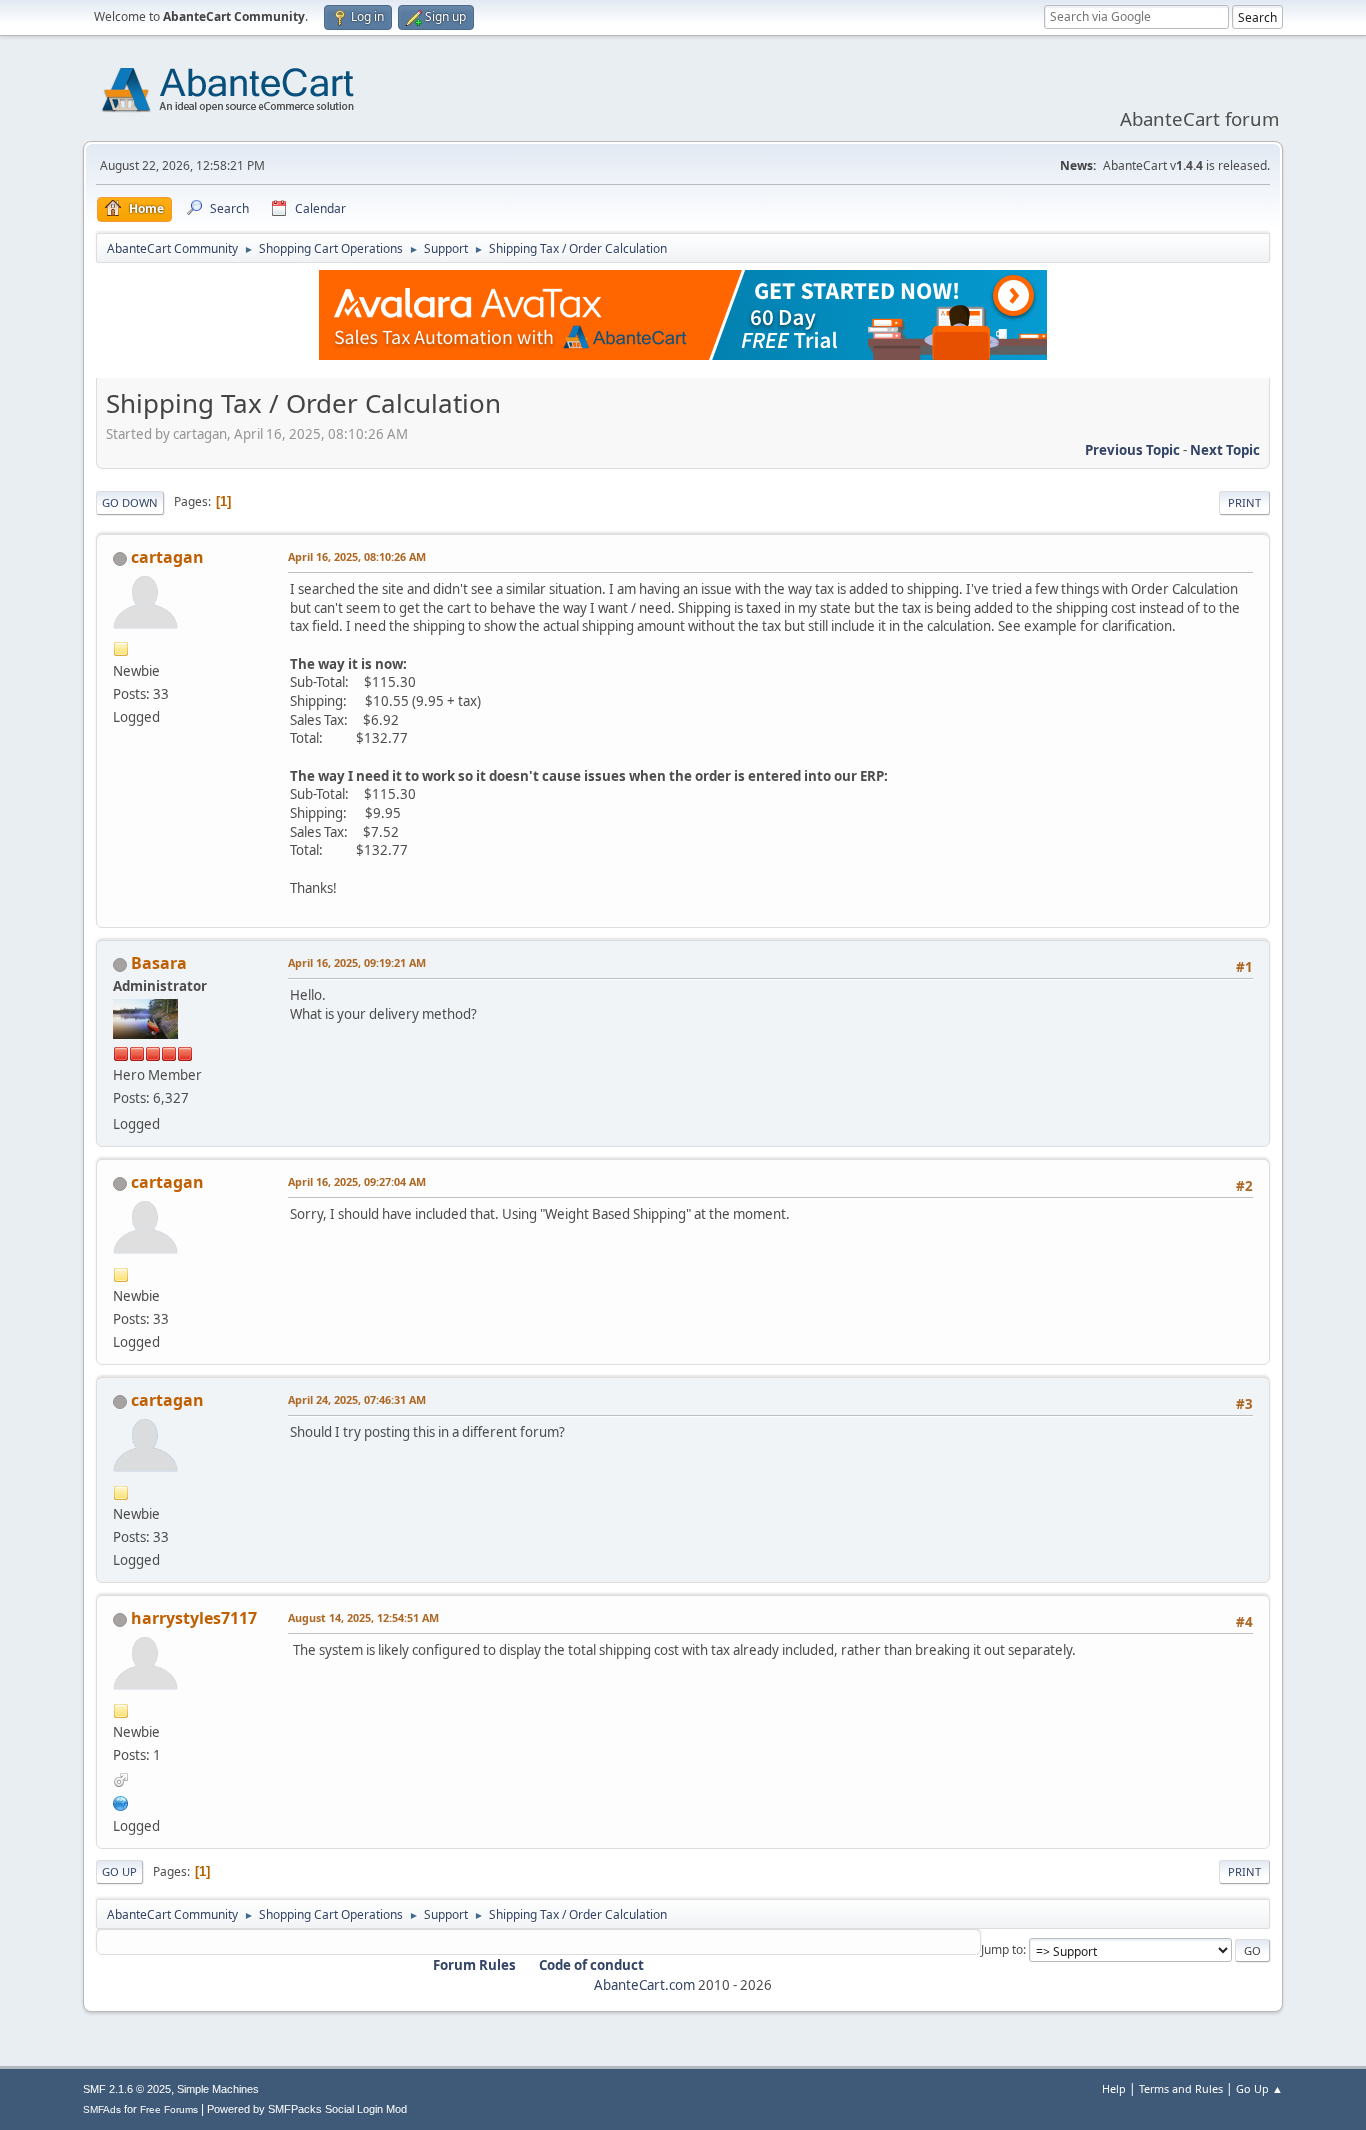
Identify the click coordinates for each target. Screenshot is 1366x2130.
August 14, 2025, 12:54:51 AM (363, 1617)
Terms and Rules (1181, 2088)
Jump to (1002, 1949)
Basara (159, 963)
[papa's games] (121, 1801)
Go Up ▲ (1259, 2088)
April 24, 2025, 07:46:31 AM (357, 1399)
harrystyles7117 (194, 1618)
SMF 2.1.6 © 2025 (127, 2089)
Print (1244, 502)
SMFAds (102, 2109)
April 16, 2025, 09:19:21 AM (357, 962)
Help (1114, 2088)
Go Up (119, 1871)
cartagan (167, 557)
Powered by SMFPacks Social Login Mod (307, 2109)
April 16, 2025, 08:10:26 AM (357, 556)
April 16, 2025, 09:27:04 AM (357, 1181)
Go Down (130, 502)
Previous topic (1132, 450)
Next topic (1225, 450)
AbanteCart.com (644, 1985)
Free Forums (169, 2109)
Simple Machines (218, 2089)
